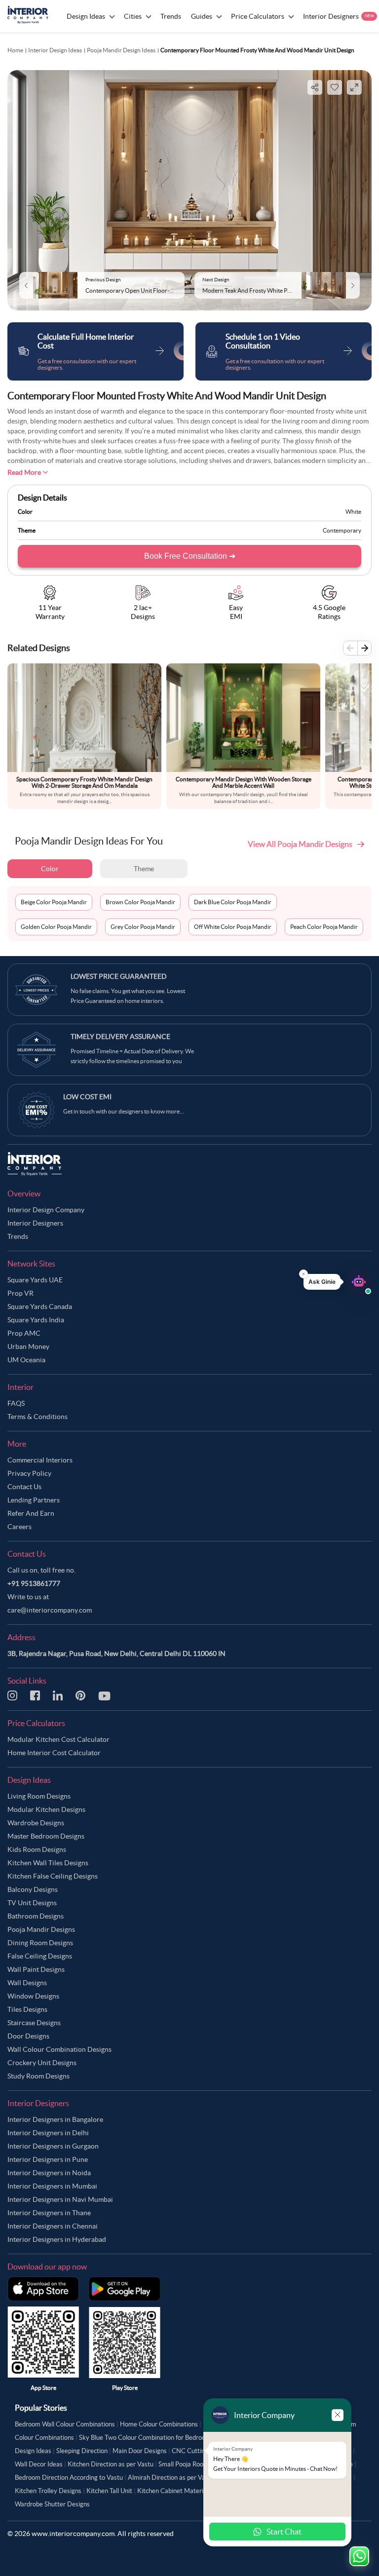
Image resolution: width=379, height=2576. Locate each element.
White (353, 512)
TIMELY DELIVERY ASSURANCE (120, 1037)
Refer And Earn (31, 1513)
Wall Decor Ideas (39, 2464)
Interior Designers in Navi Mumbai (60, 2199)
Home (15, 50)
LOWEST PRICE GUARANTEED (119, 976)
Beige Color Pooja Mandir (54, 902)
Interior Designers (35, 1223)
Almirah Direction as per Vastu (171, 2478)
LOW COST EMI (87, 1097)
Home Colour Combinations (159, 2424)
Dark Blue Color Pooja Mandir (233, 902)
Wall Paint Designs (36, 1969)
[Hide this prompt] (303, 1274)
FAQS (16, 1403)
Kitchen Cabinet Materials (174, 2491)
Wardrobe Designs (36, 1823)
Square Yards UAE (35, 1280)
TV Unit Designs (32, 1903)
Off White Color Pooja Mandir (233, 927)
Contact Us (24, 1487)
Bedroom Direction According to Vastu (69, 2478)
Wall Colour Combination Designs (59, 2049)
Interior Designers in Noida (49, 2173)
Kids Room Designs (37, 1849)
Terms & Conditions (38, 1417)
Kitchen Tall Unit (109, 2491)
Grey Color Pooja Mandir (143, 927)
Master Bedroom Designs (46, 1836)
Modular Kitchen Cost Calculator (58, 1739)
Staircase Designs (34, 2023)
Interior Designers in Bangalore (55, 2119)
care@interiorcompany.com (50, 1610)
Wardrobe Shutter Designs (52, 2504)
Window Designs (33, 1996)
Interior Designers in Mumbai (52, 2186)
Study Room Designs (38, 2076)
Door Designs (28, 2036)
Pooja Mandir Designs (41, 1929)
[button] (338, 1282)
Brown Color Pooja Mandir (140, 902)
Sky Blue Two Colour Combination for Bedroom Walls (153, 2438)
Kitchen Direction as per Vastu (111, 2464)
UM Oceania (26, 1360)
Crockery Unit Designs (42, 2063)
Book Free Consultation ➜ (190, 556)
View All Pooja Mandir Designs (300, 844)
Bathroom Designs (36, 1916)
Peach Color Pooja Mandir (324, 927)
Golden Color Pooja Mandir (56, 927)
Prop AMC (24, 1333)
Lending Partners (34, 1500)
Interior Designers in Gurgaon (53, 2146)
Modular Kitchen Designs (46, 1809)
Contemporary (342, 530)
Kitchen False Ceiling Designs (53, 1876)
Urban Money (28, 1346)
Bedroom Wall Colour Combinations (65, 2424)
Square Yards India (36, 1320)
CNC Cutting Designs (202, 2451)
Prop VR (20, 1293)
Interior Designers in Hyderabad (57, 2239)
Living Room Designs (39, 1796)
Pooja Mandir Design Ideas (121, 50)
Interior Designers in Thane (49, 2213)
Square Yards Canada (40, 1307)
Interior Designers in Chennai (53, 2226)
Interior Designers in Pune (48, 2159)
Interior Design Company (46, 1210)
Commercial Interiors (40, 1460)
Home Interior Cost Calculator (54, 1753)
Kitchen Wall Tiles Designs (48, 1863)
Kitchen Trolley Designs (48, 2491)
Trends (18, 1236)
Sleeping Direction (82, 2451)
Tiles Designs (27, 2009)
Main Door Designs (140, 2451)
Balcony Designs (33, 1889)
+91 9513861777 (34, 1583)
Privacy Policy (29, 1473)
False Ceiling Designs (40, 1956)
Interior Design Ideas (55, 50)
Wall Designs (27, 1983)
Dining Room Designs (40, 1943)
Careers (19, 1527)
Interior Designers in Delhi (48, 2133)
